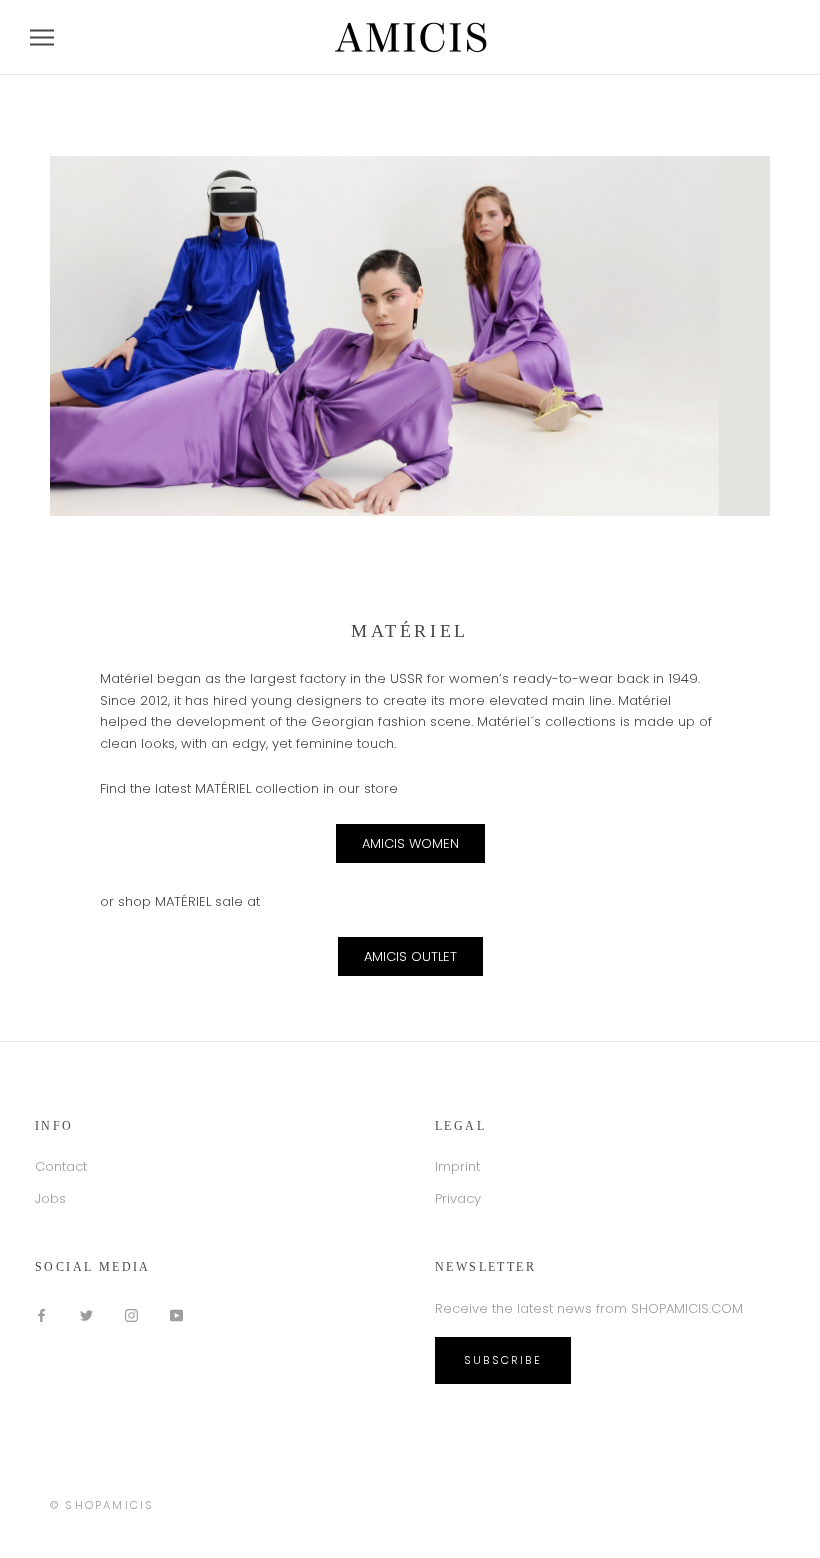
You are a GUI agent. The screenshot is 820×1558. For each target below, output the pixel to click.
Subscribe (503, 1360)
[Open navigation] (42, 37)
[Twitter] (86, 1314)
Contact (61, 1166)
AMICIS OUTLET (410, 956)
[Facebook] (41, 1314)
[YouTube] (176, 1314)
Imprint (457, 1166)
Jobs (50, 1198)
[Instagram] (131, 1314)
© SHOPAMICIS (102, 1505)
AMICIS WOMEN (410, 843)
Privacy (458, 1198)
